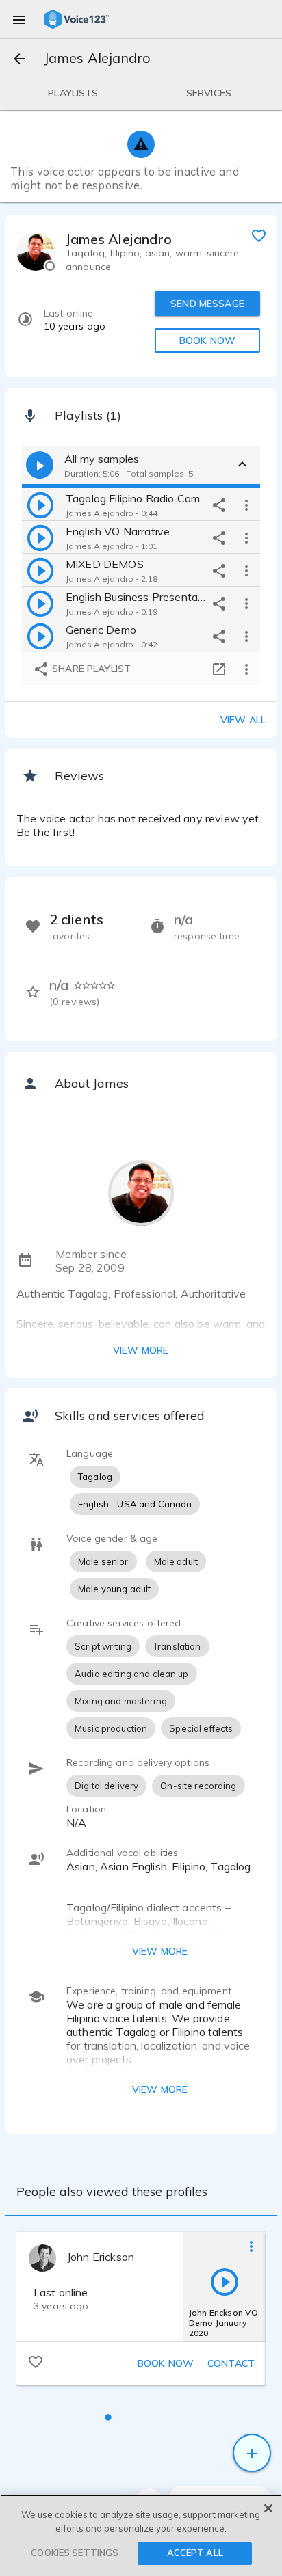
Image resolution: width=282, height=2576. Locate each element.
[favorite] (259, 235)
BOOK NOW (207, 340)
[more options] (246, 505)
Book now (166, 2363)
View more (141, 1350)
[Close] (268, 2508)
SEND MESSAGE (207, 304)
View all (243, 720)
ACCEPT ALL (195, 2553)
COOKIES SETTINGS (75, 2553)
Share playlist (90, 669)
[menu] (19, 19)
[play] (40, 505)
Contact (231, 2363)
